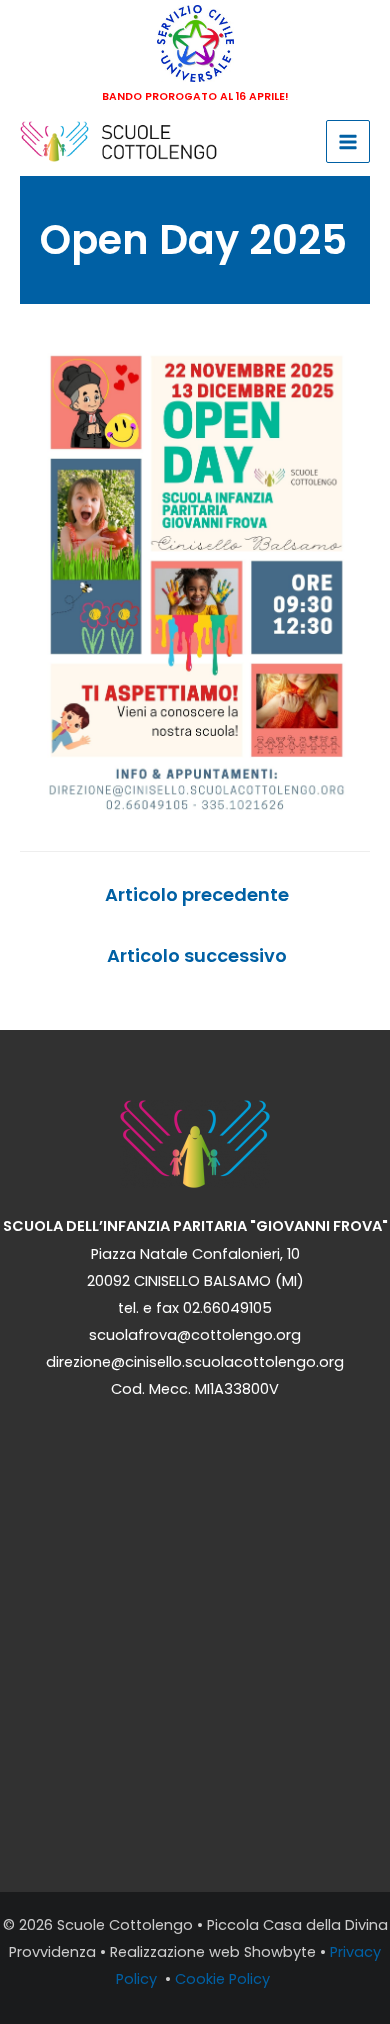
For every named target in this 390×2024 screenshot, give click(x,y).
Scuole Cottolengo (125, 1925)
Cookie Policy (224, 1979)
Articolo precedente (197, 894)
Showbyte (280, 1952)
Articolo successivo (197, 955)
